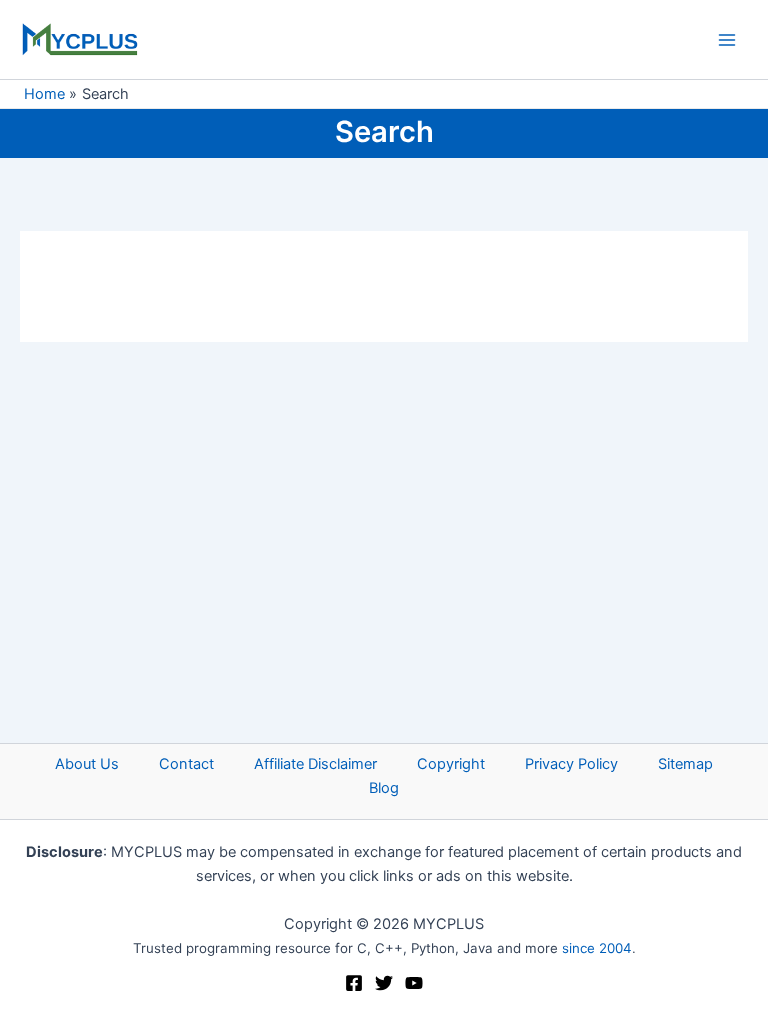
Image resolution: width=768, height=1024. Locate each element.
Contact (186, 764)
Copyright (451, 764)
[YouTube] (414, 983)
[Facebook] (354, 983)
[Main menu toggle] (727, 40)
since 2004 (597, 948)
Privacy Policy (571, 764)
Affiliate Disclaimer (315, 764)
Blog (384, 788)
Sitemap (685, 764)
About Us (87, 764)
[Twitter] (384, 983)
